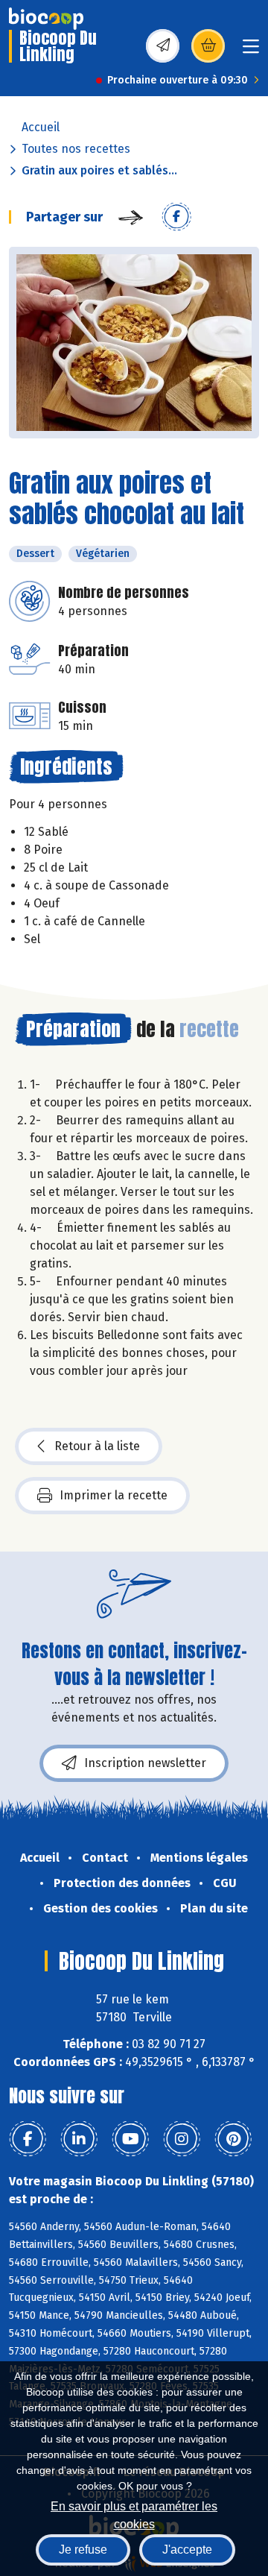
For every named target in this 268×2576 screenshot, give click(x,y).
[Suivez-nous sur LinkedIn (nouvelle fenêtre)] (79, 2139)
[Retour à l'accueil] (46, 19)
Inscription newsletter (145, 1763)
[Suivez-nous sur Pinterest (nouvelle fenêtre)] (233, 2139)
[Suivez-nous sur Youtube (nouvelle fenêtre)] (130, 2139)
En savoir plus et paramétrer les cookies (134, 2514)
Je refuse (83, 2550)
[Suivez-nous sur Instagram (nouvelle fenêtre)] (182, 2139)
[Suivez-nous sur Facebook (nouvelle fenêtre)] (28, 2139)
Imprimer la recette (114, 1495)
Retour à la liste (97, 1446)
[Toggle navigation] (251, 51)
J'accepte (187, 2550)
